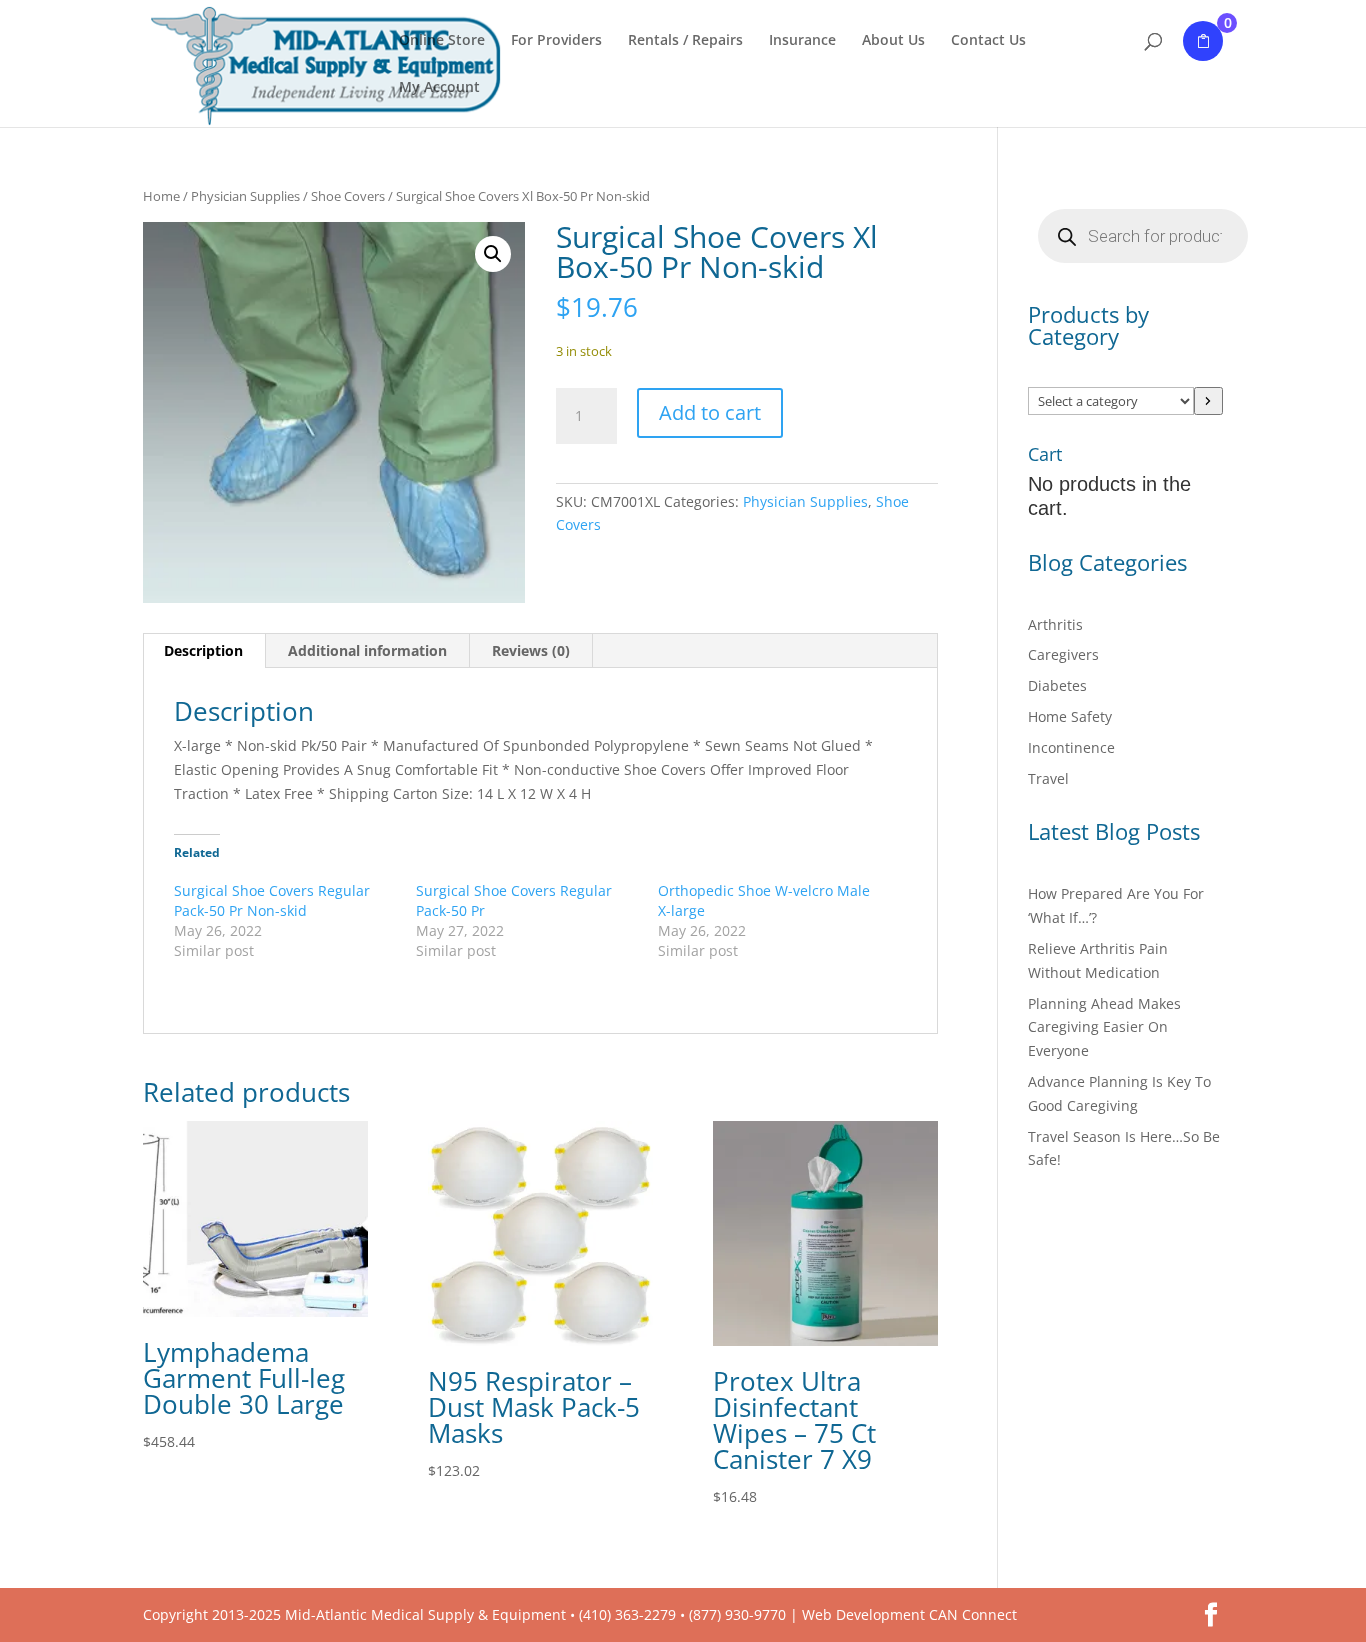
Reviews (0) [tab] (531, 650)
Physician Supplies (245, 196)
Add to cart (710, 412)
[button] (493, 254)
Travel (1048, 778)
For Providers (556, 41)
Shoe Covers (348, 196)
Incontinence (1071, 747)
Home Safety (1070, 716)
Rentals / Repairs (685, 41)
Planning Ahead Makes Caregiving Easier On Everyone (1104, 1027)
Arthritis (1055, 624)
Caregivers (1063, 654)
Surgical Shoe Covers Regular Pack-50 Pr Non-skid (272, 900)
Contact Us (988, 41)
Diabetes (1057, 685)
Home (161, 196)
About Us (893, 41)
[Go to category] (1208, 401)
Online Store (442, 41)
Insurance (802, 41)
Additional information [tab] (367, 650)
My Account (439, 88)
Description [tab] (203, 650)
